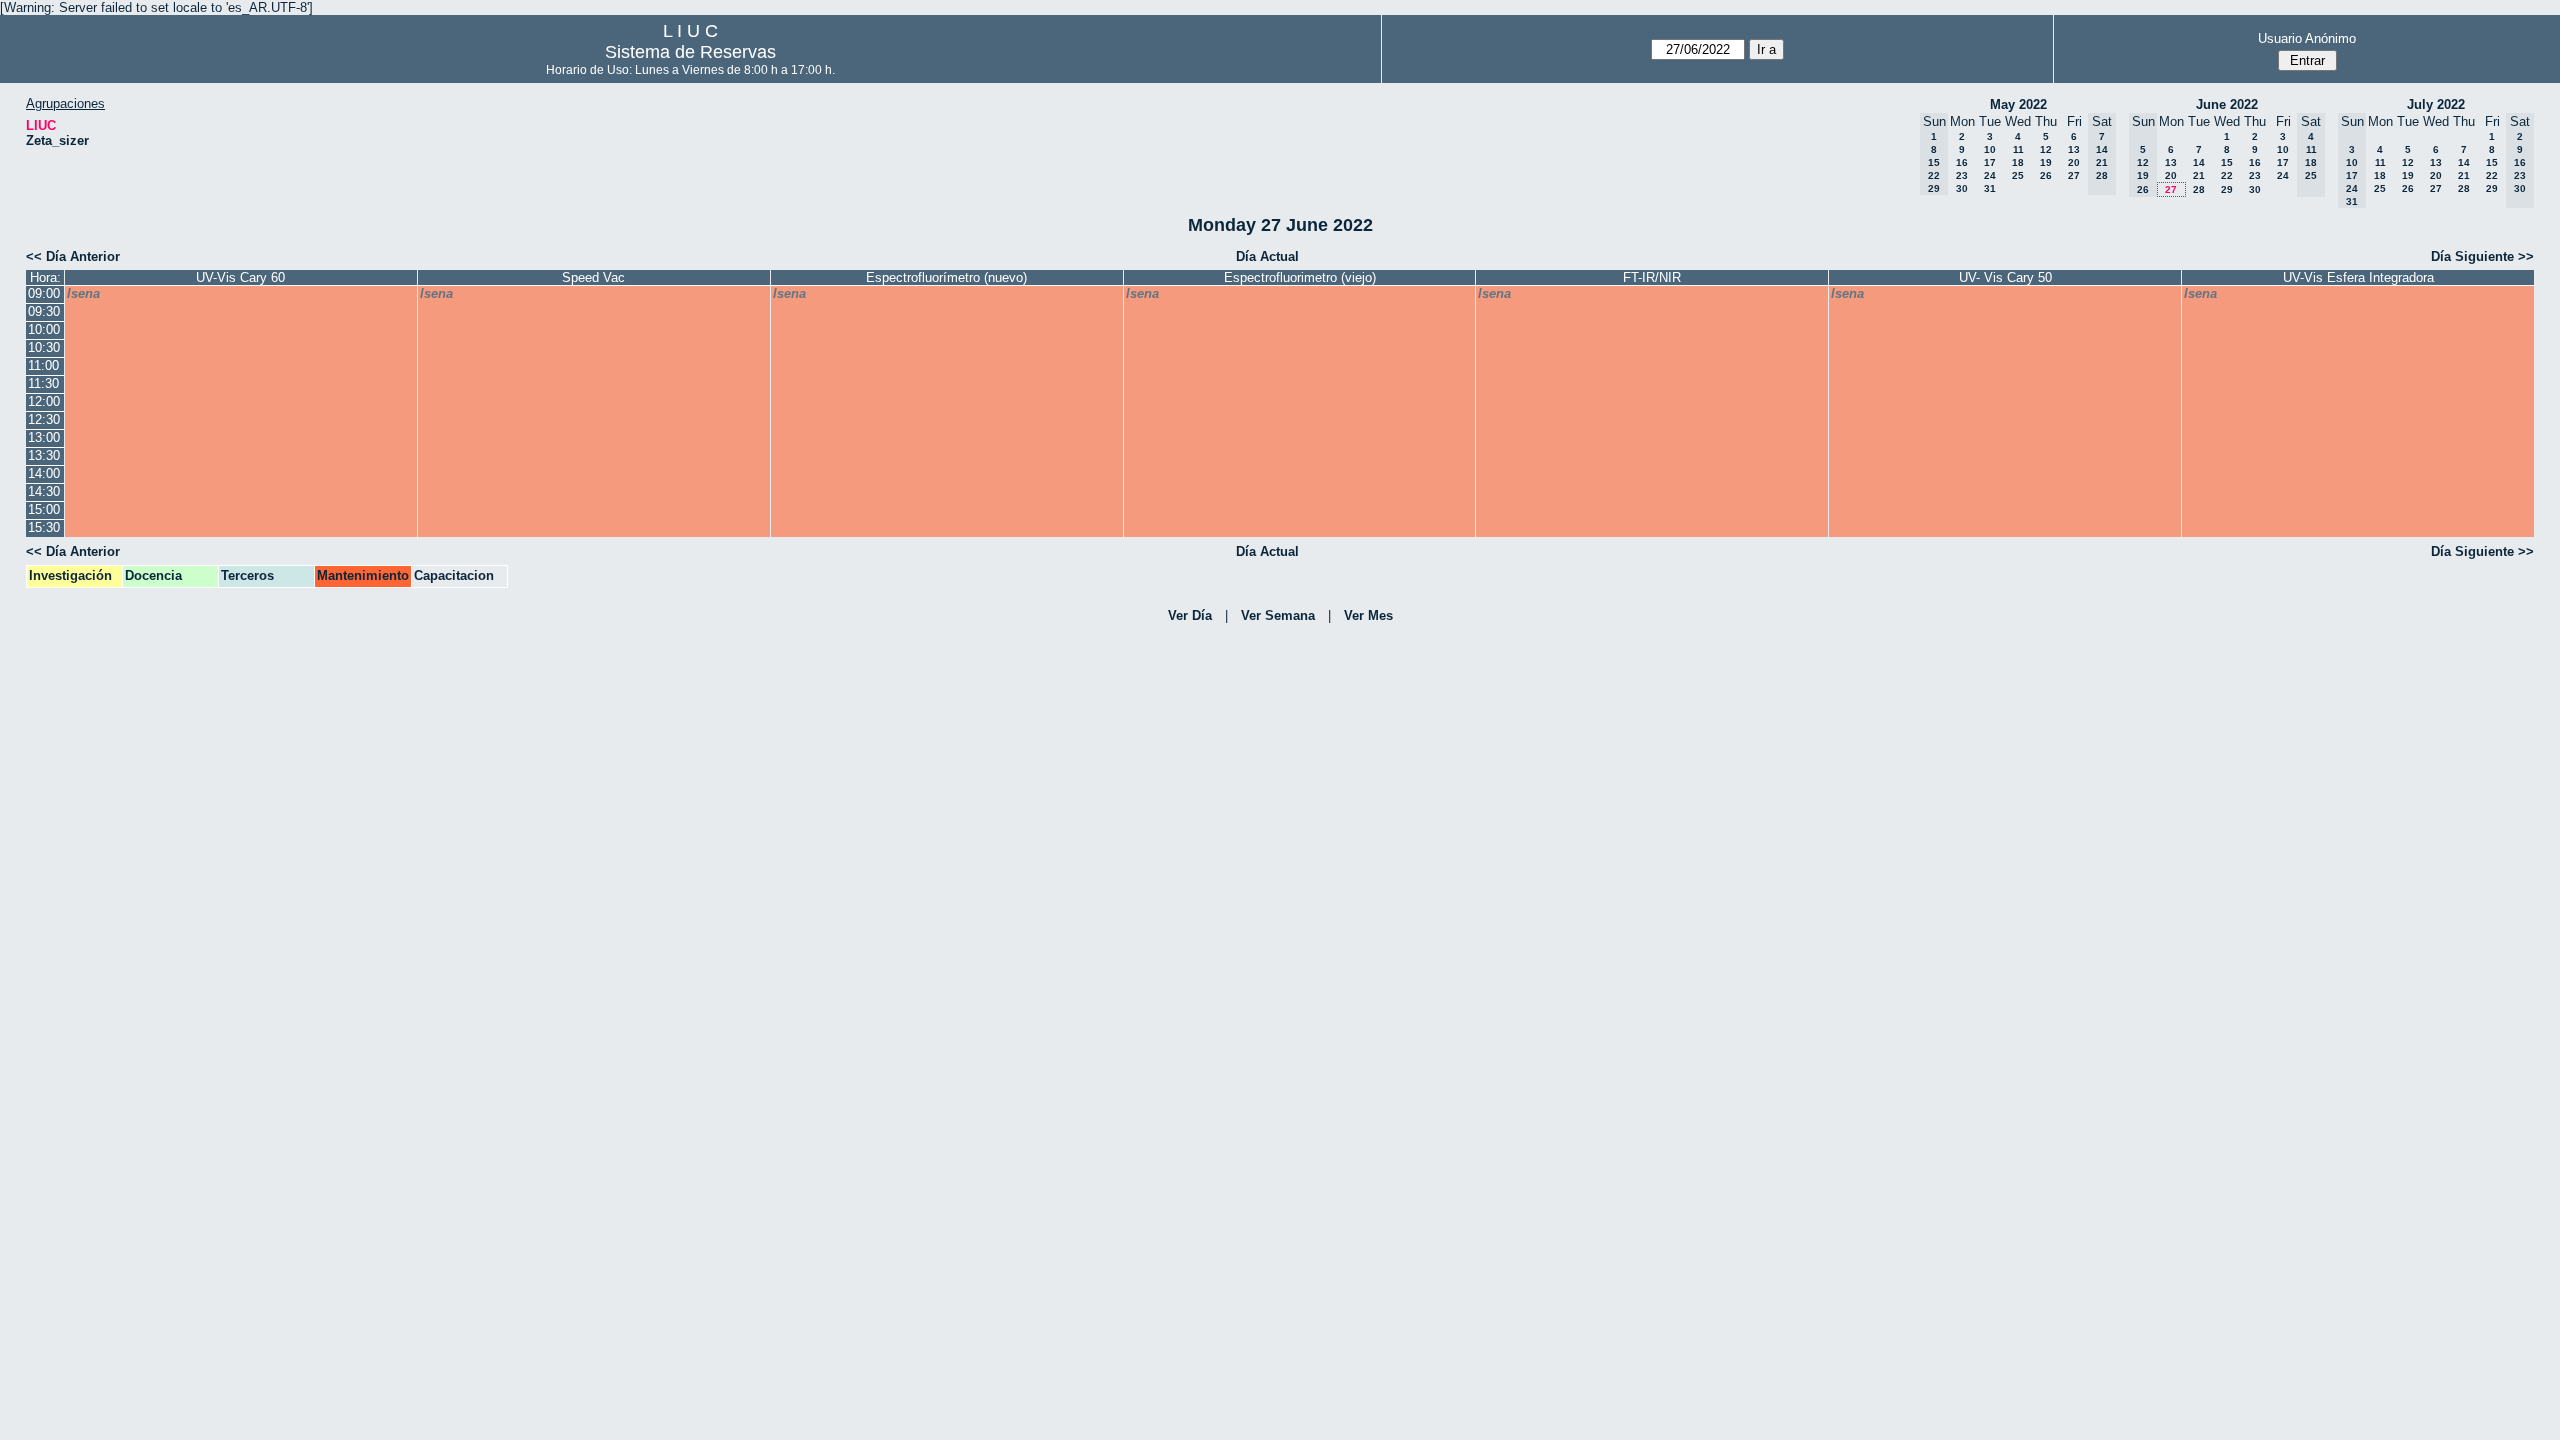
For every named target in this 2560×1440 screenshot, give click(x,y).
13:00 (44, 437)
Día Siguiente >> (2482, 256)
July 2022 (2436, 104)
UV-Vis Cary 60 (240, 277)
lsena (83, 293)
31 (1990, 188)
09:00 (44, 293)
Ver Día (1190, 615)
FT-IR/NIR (1652, 277)
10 (1990, 149)
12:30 (44, 419)
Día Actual (1267, 256)
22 (2227, 175)
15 (2227, 162)
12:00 (44, 401)
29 (2227, 189)
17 (1990, 162)
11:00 (43, 365)
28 (2199, 189)
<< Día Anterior (73, 256)
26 (2046, 175)
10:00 (44, 329)
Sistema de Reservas (690, 52)
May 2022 (2018, 104)
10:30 (44, 347)
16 (1962, 162)
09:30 (44, 311)
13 (2074, 149)
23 (1962, 175)
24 (1990, 175)
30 (1962, 188)
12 (2046, 149)
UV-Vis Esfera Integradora (2358, 277)
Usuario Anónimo (2307, 38)
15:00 (44, 509)
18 (2018, 162)
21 (2199, 175)
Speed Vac (593, 277)
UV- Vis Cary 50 (2005, 277)
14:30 (44, 491)
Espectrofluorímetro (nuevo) (946, 277)
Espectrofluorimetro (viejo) (1300, 277)
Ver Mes (1368, 615)
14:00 (44, 473)
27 (2074, 175)
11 (2018, 149)
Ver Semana (1278, 615)
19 (2046, 162)
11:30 (43, 383)
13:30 (44, 455)
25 (2018, 175)
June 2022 (2227, 104)
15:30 (44, 527)
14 (2199, 162)
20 (2074, 162)
